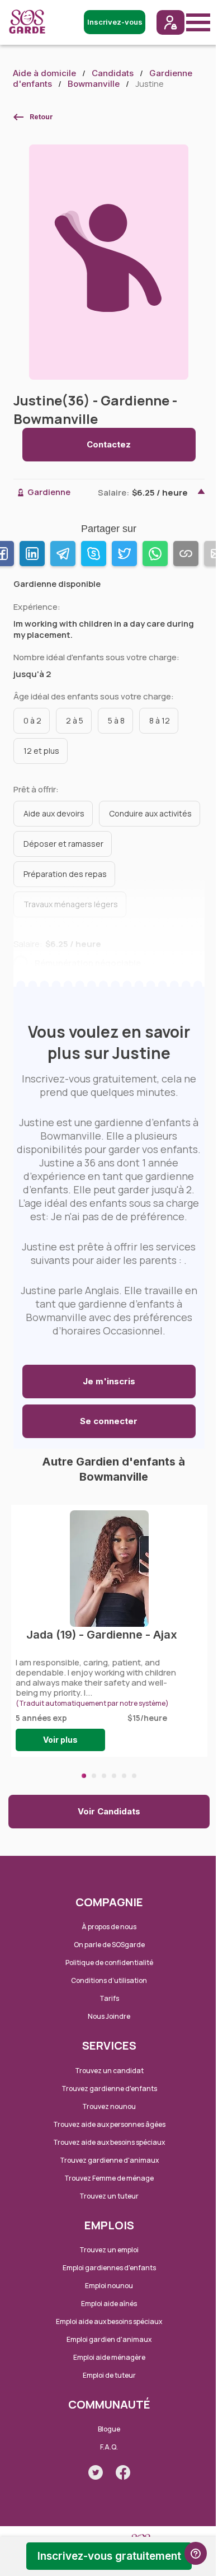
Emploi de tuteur (109, 2375)
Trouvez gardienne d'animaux (109, 2160)
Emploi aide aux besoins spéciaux (109, 2321)
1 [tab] (84, 1776)
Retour (41, 117)
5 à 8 (116, 720)
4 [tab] (114, 1776)
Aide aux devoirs (54, 813)
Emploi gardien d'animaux (109, 2339)
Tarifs (109, 1998)
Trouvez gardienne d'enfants (109, 2089)
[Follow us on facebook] (123, 2472)
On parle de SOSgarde (109, 1945)
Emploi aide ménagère (109, 2357)
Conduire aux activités (150, 813)
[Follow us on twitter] (96, 2472)
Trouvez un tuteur (109, 2196)
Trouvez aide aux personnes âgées (109, 2124)
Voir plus (60, 1740)
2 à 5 (75, 720)
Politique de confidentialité (109, 1963)
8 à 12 (160, 720)
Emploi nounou (109, 2286)
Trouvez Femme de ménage (109, 2178)
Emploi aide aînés (109, 2304)
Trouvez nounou (109, 2106)
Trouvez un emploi (109, 2250)
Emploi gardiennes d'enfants (109, 2268)
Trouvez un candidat (109, 2071)
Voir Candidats (109, 1811)
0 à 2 (32, 720)
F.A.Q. (109, 2447)
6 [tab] (134, 1776)
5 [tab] (124, 1776)
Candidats (113, 73)
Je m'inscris (109, 1381)
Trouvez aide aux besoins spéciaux (109, 2142)
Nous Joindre (109, 2016)
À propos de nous (109, 1927)
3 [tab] (104, 1776)
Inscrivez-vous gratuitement (109, 2556)
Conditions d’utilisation (109, 1980)
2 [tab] (94, 1776)
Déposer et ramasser (63, 844)
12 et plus (41, 751)
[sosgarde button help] (196, 2553)
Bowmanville (94, 84)
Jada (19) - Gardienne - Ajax (102, 1635)
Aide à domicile (44, 73)
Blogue (109, 2429)
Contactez (109, 444)
